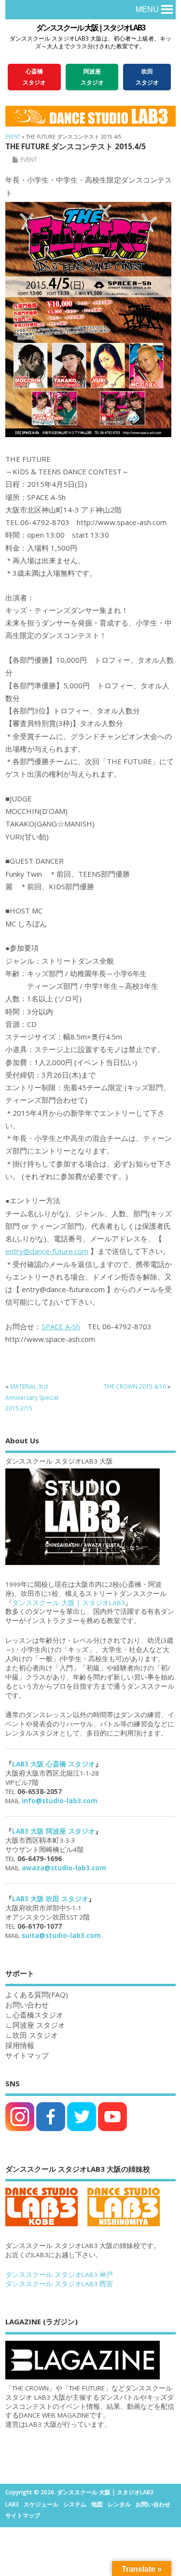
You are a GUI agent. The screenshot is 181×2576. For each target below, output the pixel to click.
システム (75, 2504)
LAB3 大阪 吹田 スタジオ (50, 1899)
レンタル (119, 2504)
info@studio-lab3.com (60, 1801)
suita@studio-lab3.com (61, 1936)
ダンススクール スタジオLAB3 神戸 (59, 2275)
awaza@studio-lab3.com (64, 1868)
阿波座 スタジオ (39, 2025)
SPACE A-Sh (61, 1326)
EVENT (29, 160)
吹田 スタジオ (35, 2035)
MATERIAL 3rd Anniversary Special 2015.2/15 (32, 1397)
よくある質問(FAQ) (37, 1994)
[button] (147, 10)
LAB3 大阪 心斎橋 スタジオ (54, 1764)
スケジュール (41, 2504)
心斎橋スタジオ (38, 2015)
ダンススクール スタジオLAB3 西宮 (59, 2284)
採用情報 (20, 2045)
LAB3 (12, 2504)
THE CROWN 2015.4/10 (135, 1387)
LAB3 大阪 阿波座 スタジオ (54, 1831)
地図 (97, 2504)
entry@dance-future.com (47, 1251)
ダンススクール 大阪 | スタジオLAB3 (90, 28)
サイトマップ (27, 2055)
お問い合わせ (153, 2504)
